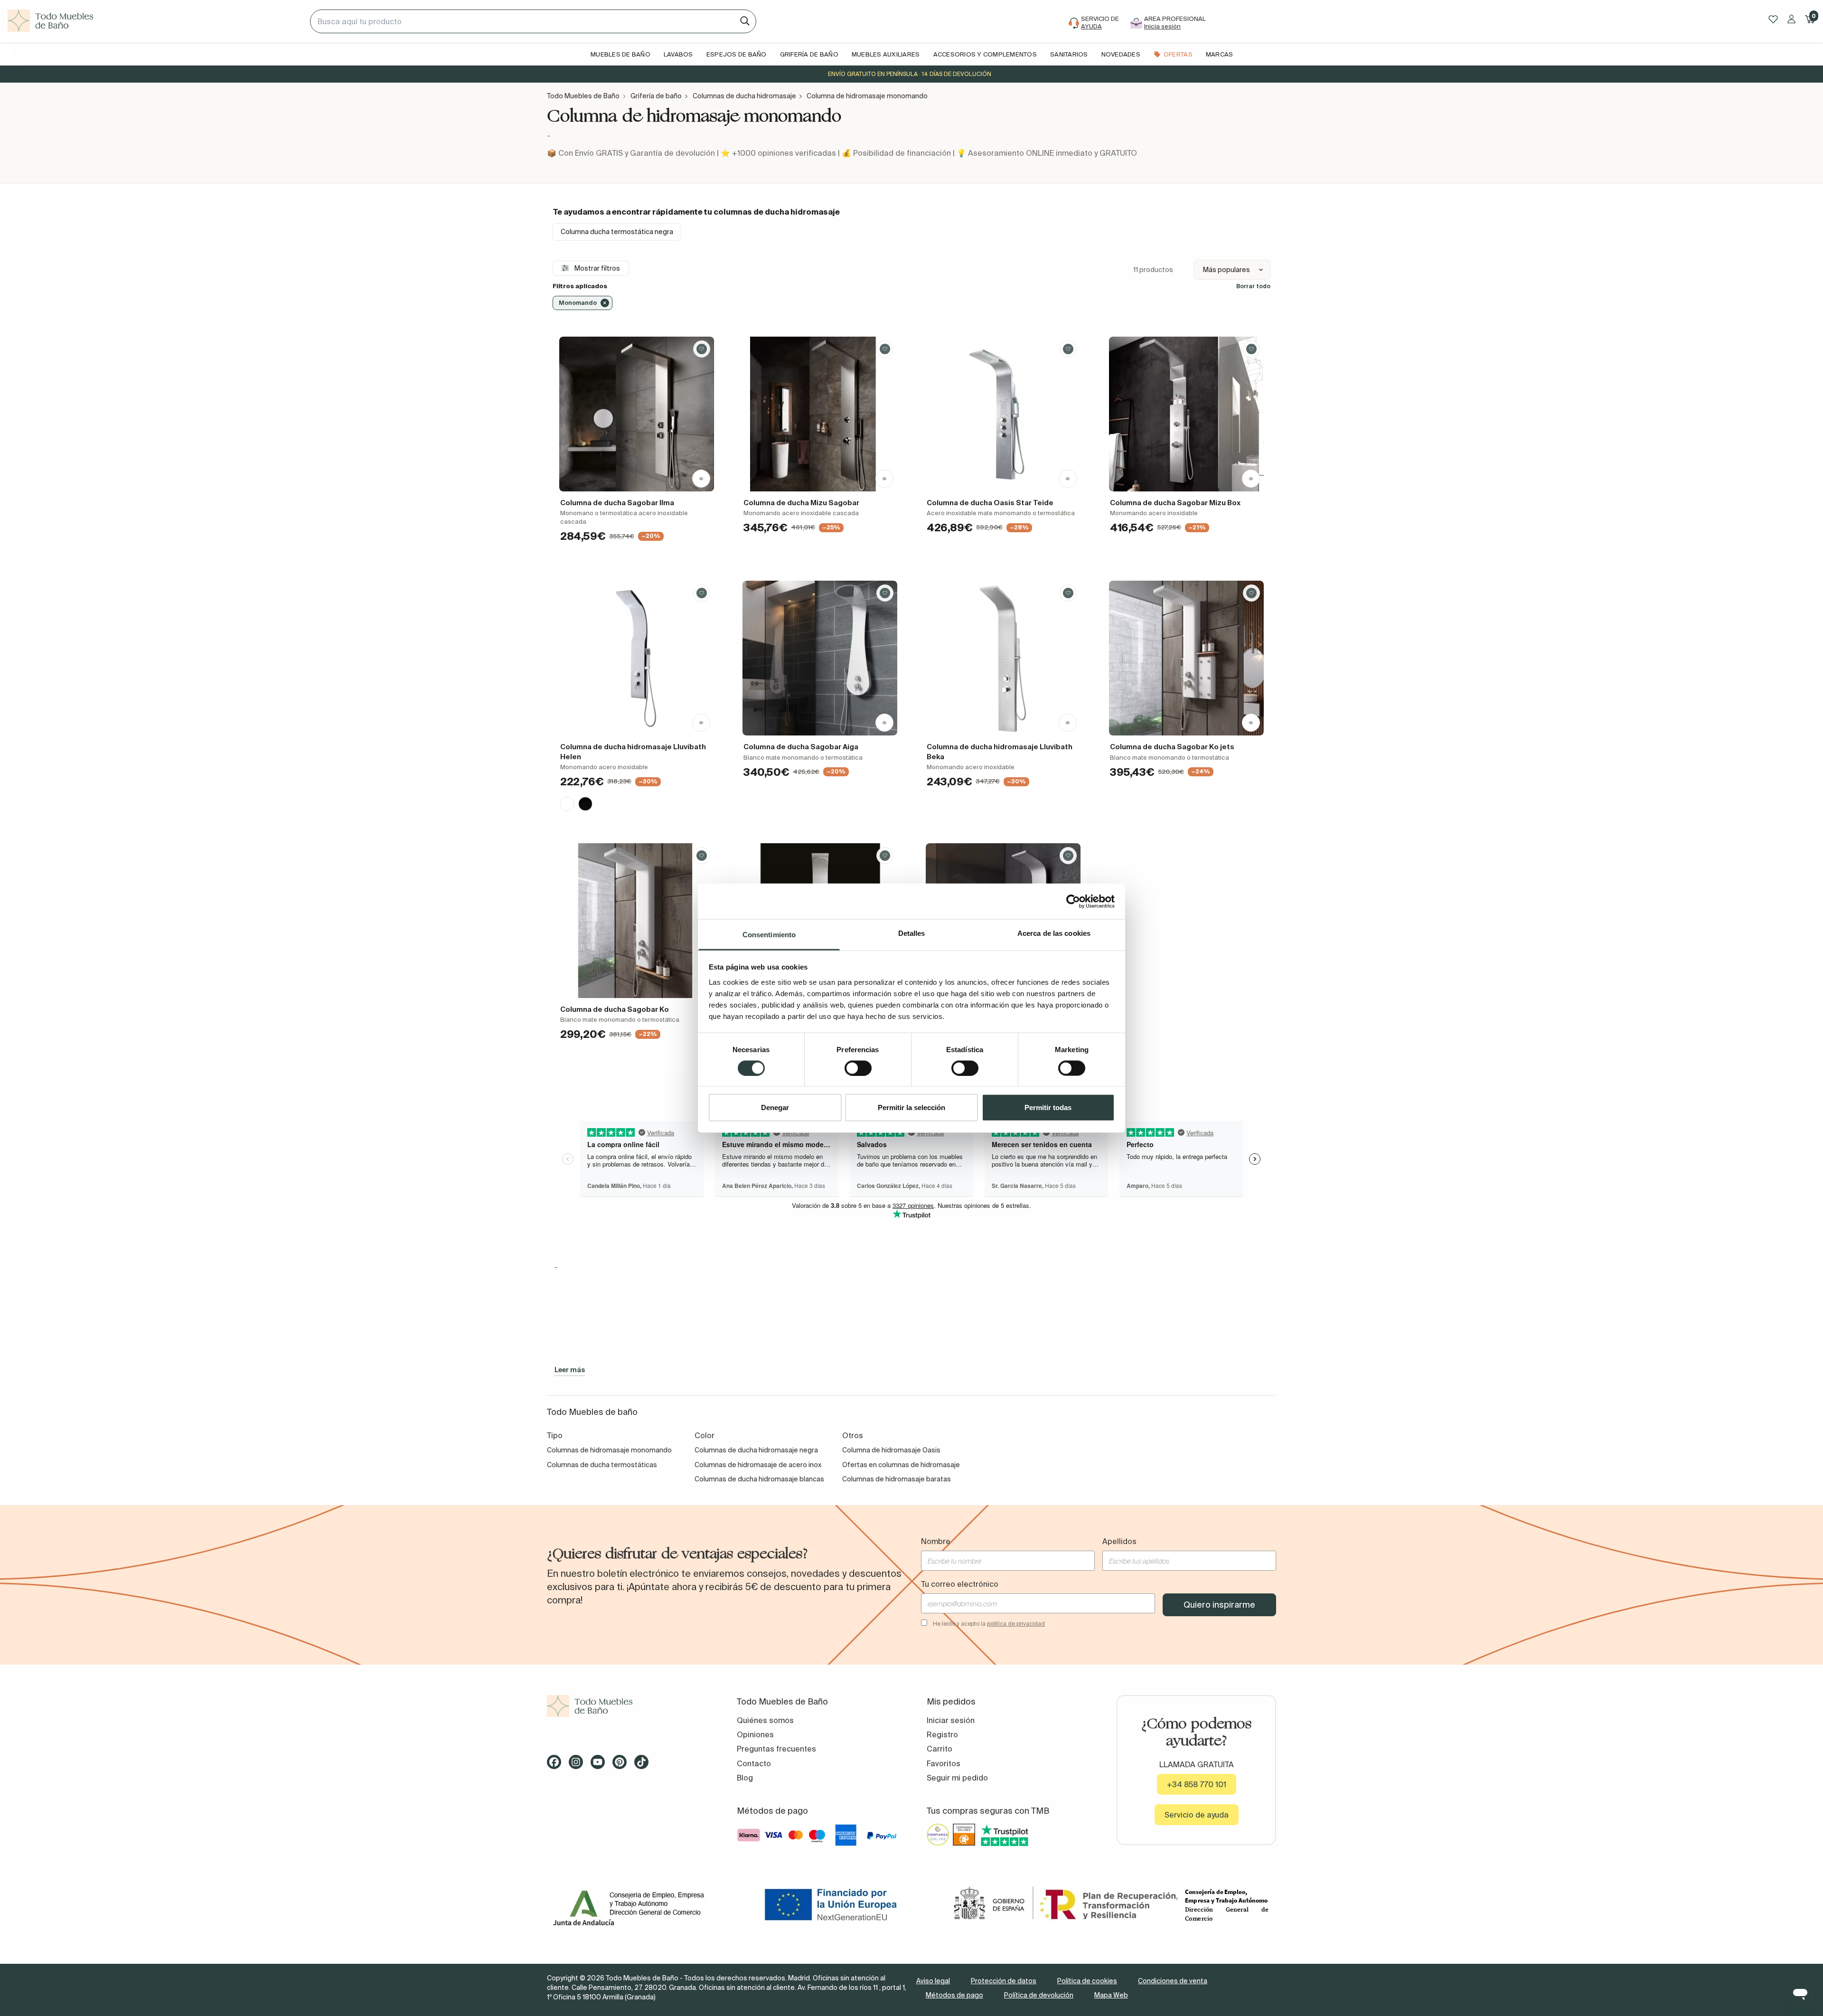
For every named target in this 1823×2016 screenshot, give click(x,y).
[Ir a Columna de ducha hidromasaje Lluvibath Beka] (1003, 658)
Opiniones (755, 1734)
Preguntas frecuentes (776, 1749)
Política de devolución (1039, 1995)
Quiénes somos (765, 1720)
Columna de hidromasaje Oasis (891, 1450)
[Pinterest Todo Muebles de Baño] (622, 1765)
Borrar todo (1253, 286)
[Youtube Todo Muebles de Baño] (601, 1765)
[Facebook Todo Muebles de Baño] (557, 1765)
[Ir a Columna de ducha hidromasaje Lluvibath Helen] (637, 658)
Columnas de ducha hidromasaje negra (756, 1450)
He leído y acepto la (989, 1624)
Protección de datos (1004, 1981)
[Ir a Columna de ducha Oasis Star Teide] (1003, 414)
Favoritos (944, 1763)
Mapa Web (1111, 1995)
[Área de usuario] (1791, 19)
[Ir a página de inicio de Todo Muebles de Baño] (155, 21)
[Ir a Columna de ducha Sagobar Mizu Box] (1186, 414)
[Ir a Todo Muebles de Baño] (627, 1706)
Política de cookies (1087, 1981)
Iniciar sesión (951, 1720)
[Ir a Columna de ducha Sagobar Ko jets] (1186, 658)
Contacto (754, 1763)
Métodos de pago (954, 1995)
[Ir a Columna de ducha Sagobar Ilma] (637, 414)
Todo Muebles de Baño (583, 96)
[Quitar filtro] (605, 303)
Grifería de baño (656, 96)
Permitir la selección (911, 1107)
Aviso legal (933, 1981)
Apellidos (1119, 1541)
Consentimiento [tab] (769, 935)
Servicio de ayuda (1197, 1815)
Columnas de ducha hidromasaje (744, 96)
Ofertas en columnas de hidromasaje (901, 1465)
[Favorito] (702, 349)
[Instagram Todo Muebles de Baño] (579, 1765)
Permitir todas (1048, 1107)
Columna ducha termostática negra (617, 232)
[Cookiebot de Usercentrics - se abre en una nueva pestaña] (1073, 901)
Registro (942, 1734)
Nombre (936, 1541)
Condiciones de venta (1173, 1981)
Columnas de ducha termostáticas (602, 1465)
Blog (745, 1778)
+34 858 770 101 (1197, 1784)
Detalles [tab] (912, 933)
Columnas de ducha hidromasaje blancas (759, 1479)
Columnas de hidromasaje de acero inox (758, 1465)
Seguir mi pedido (957, 1778)
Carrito (940, 1749)
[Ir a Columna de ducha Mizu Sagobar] (820, 414)
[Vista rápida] (701, 479)
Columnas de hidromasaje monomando (609, 1450)
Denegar (775, 1107)
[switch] (858, 1068)
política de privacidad (1016, 1624)
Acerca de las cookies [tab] (1054, 933)
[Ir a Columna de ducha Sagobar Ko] (637, 921)
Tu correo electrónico (960, 1584)
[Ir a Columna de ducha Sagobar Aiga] (820, 658)
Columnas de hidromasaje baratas (897, 1479)
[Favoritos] (1773, 19)
